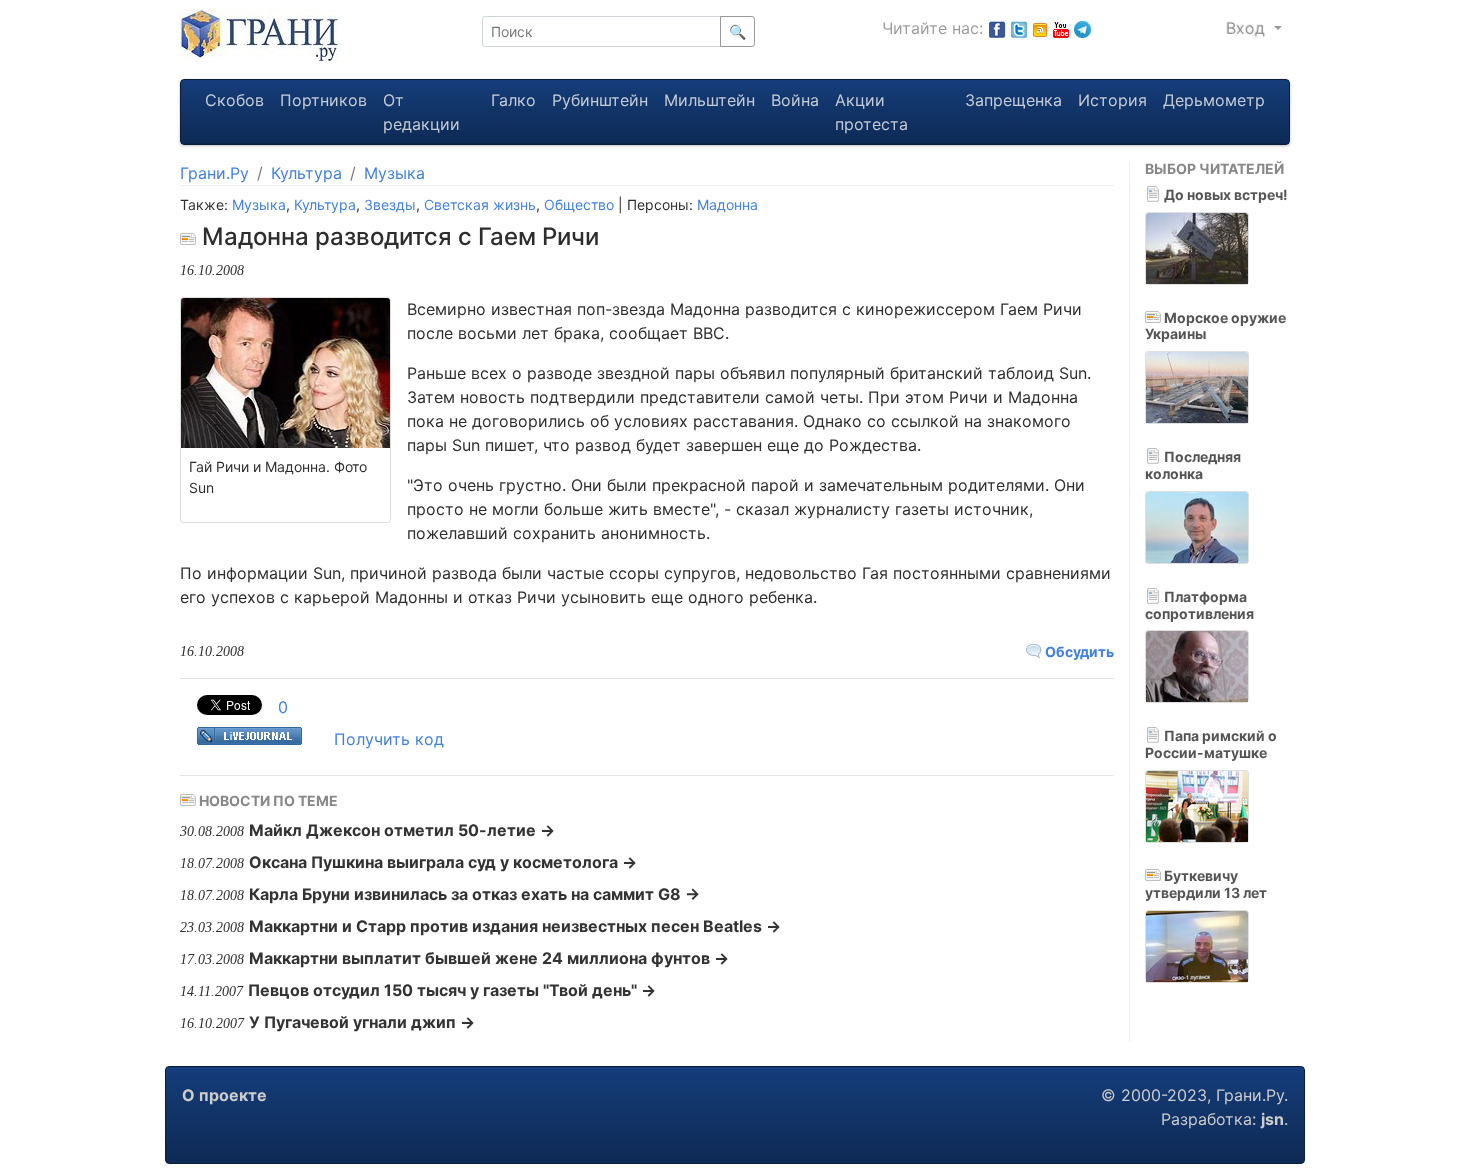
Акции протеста (871, 112)
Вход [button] (1248, 28)
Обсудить (1078, 651)
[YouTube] (1061, 28)
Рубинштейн (600, 100)
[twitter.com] (1019, 28)
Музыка (394, 173)
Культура (306, 173)
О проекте (224, 1095)
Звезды (390, 204)
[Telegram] (1082, 28)
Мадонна (727, 204)
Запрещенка (1013, 100)
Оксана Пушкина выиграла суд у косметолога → (443, 862)
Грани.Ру (214, 173)
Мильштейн (709, 100)
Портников (323, 100)
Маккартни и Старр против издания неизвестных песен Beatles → (515, 926)
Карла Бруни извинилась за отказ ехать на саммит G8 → (474, 894)
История (1112, 100)
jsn (1272, 1119)
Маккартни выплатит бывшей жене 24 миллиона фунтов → (489, 958)
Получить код (389, 739)
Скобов (234, 100)
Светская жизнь (480, 204)
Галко (513, 100)
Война (795, 100)
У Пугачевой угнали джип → (362, 1022)
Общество (579, 204)
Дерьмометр (1214, 100)
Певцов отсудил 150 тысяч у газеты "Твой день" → (452, 990)
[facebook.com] (997, 28)
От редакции (421, 112)
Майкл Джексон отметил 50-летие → (402, 830)
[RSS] (1040, 28)
